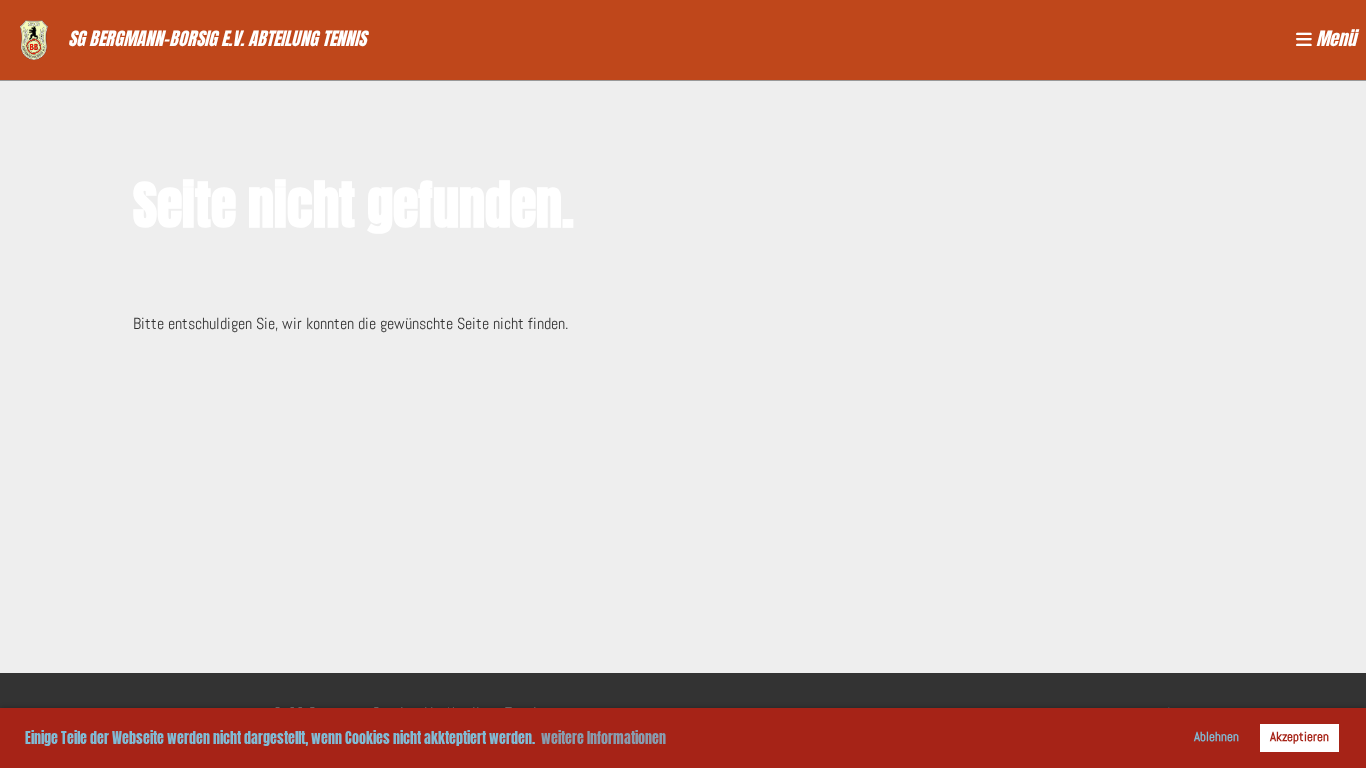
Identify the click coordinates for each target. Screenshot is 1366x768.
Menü (1334, 39)
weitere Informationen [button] (603, 738)
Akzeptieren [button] (1299, 737)
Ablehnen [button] (1216, 737)
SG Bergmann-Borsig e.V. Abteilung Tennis (217, 39)
